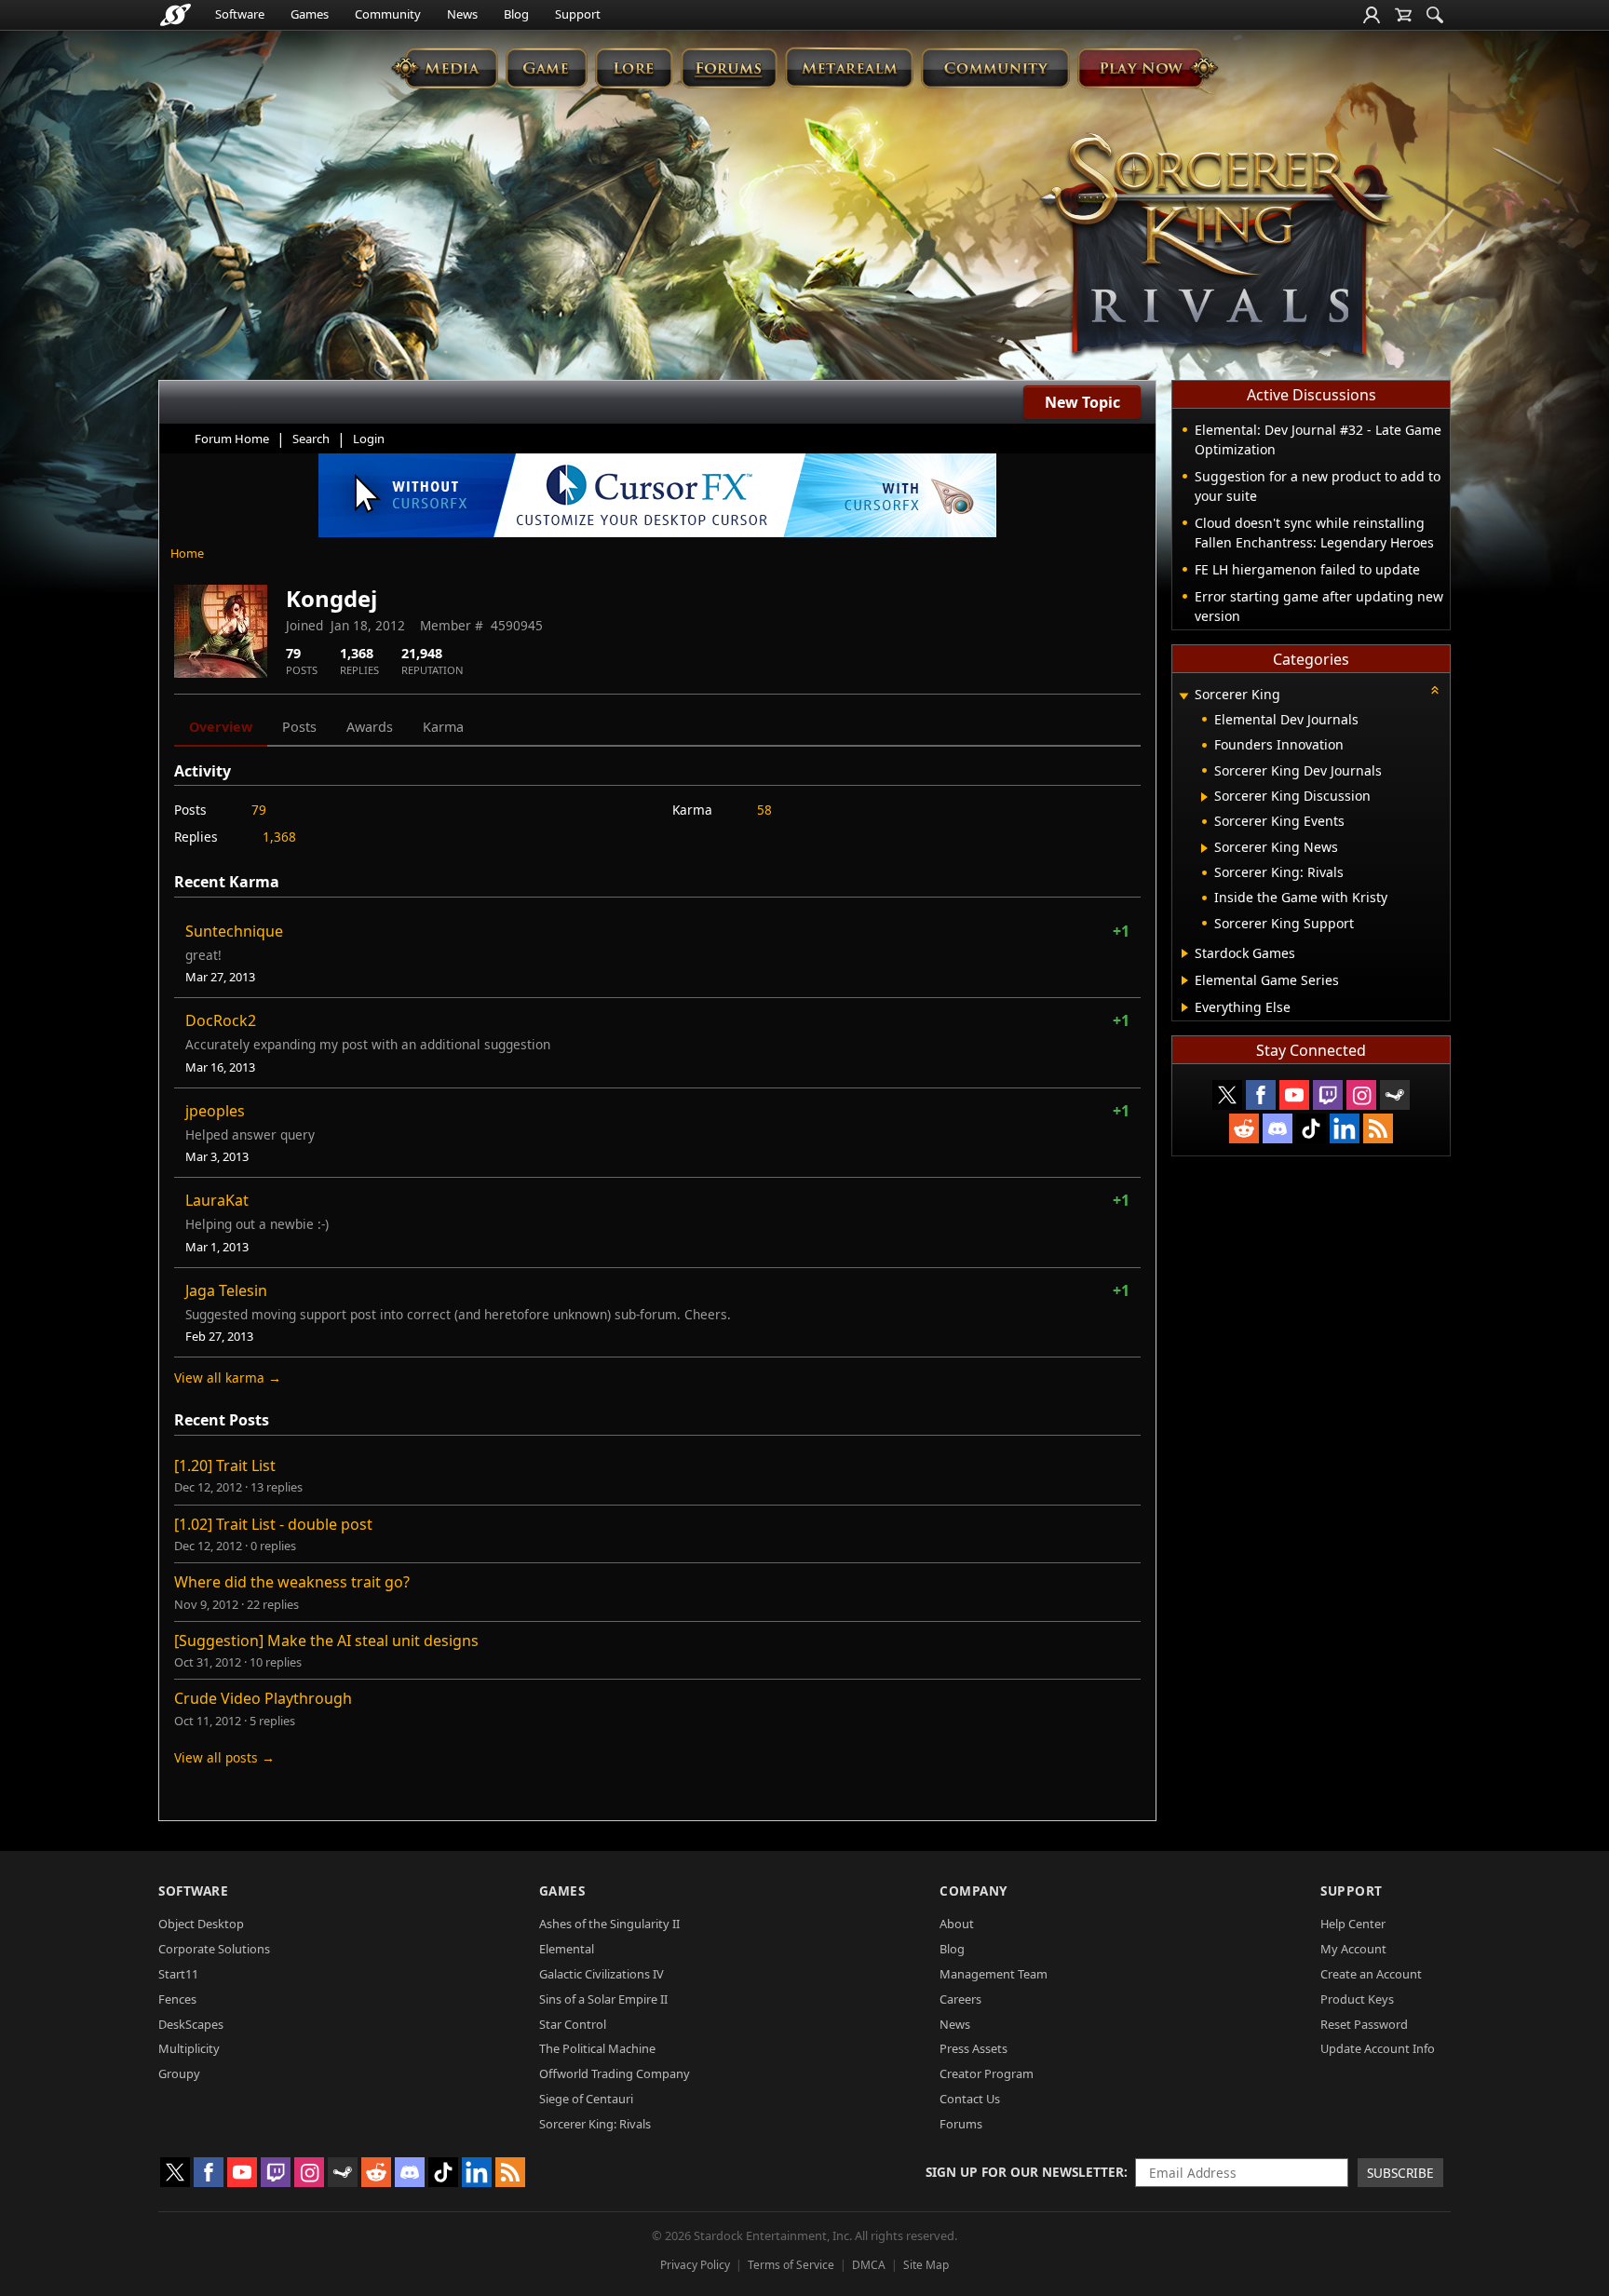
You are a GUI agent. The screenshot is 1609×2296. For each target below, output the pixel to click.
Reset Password (1364, 2024)
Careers (960, 1999)
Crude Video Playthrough (263, 1698)
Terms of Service (791, 2265)
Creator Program (987, 2073)
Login (369, 439)
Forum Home (232, 439)
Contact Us (970, 2099)
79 (259, 810)
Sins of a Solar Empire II (603, 1999)
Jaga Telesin (226, 1290)
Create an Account (1371, 1974)
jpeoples (215, 1111)
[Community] (995, 68)
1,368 (279, 837)
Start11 (178, 1974)
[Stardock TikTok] (1311, 1128)
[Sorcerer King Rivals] (1216, 248)
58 (764, 810)
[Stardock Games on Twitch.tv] (1328, 1095)
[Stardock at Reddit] (1244, 1128)
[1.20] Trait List (225, 1465)
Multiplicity (189, 2048)
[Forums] (729, 68)
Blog (516, 14)
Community (388, 14)
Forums (961, 2124)
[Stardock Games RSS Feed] (1378, 1128)
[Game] (547, 68)
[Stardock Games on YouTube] (1294, 1095)
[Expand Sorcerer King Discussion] (1204, 797)
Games (310, 14)
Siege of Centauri (586, 2099)
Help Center (1353, 1924)
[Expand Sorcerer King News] (1204, 848)
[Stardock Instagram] (1361, 1095)
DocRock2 (221, 1020)
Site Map (926, 2265)
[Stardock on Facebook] (1261, 1095)
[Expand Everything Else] (1185, 1007)
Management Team (994, 1974)
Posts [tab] (299, 727)
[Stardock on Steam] (1395, 1095)
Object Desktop (201, 1924)
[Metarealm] (849, 68)
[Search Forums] (1435, 15)
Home (187, 553)
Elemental (567, 1949)
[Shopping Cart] (1403, 15)
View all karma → (228, 1378)
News (462, 14)
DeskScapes (191, 2024)
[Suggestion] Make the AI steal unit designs (326, 1641)
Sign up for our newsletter (1025, 2172)
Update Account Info (1378, 2048)
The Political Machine (597, 2048)
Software (240, 14)
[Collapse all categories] (1435, 690)
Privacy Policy (695, 2265)
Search (311, 439)
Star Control (573, 2024)
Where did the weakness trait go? (292, 1582)
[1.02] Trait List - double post (273, 1524)
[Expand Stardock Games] (1185, 953)
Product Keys (1357, 1999)
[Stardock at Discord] (1278, 1128)
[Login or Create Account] (1372, 15)
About (957, 1924)
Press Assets (974, 2048)
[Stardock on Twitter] (1227, 1095)
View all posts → (224, 1757)
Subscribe (1400, 2173)
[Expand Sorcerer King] (1183, 696)
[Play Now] (1148, 68)
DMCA (869, 2265)
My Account (1353, 1949)
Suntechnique (234, 931)
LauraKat (217, 1200)
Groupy (179, 2073)
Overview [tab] (221, 727)
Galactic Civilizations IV (602, 1974)
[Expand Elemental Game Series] (1185, 980)
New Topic (1082, 402)
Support (578, 14)
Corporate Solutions (214, 1949)
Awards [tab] (370, 727)
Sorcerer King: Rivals (595, 2124)
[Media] (445, 68)
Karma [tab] (443, 727)
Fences (177, 1999)
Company (974, 1891)
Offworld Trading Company (615, 2073)
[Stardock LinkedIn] (1345, 1128)
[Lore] (634, 68)
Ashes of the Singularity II (609, 1924)
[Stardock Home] (176, 15)
